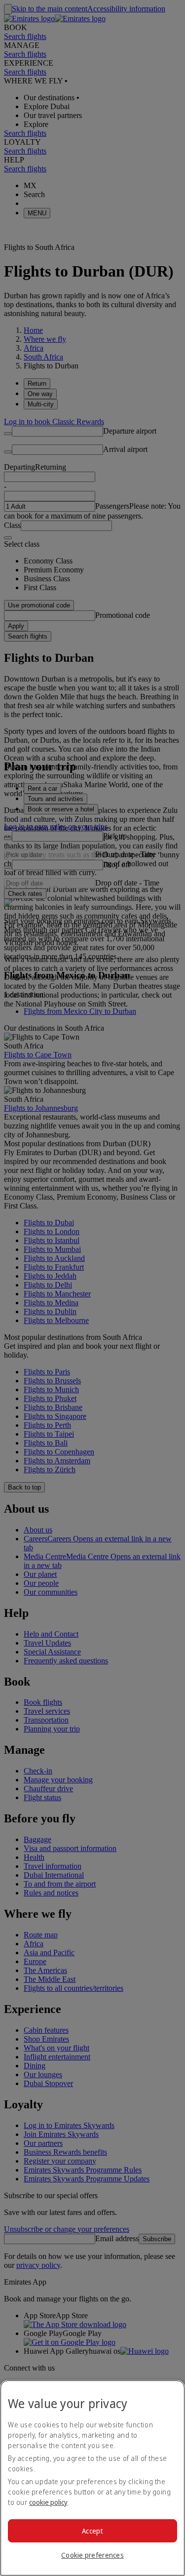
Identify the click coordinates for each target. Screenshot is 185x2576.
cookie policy (48, 2502)
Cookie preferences (92, 2555)
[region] (92, 2478)
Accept (92, 2531)
